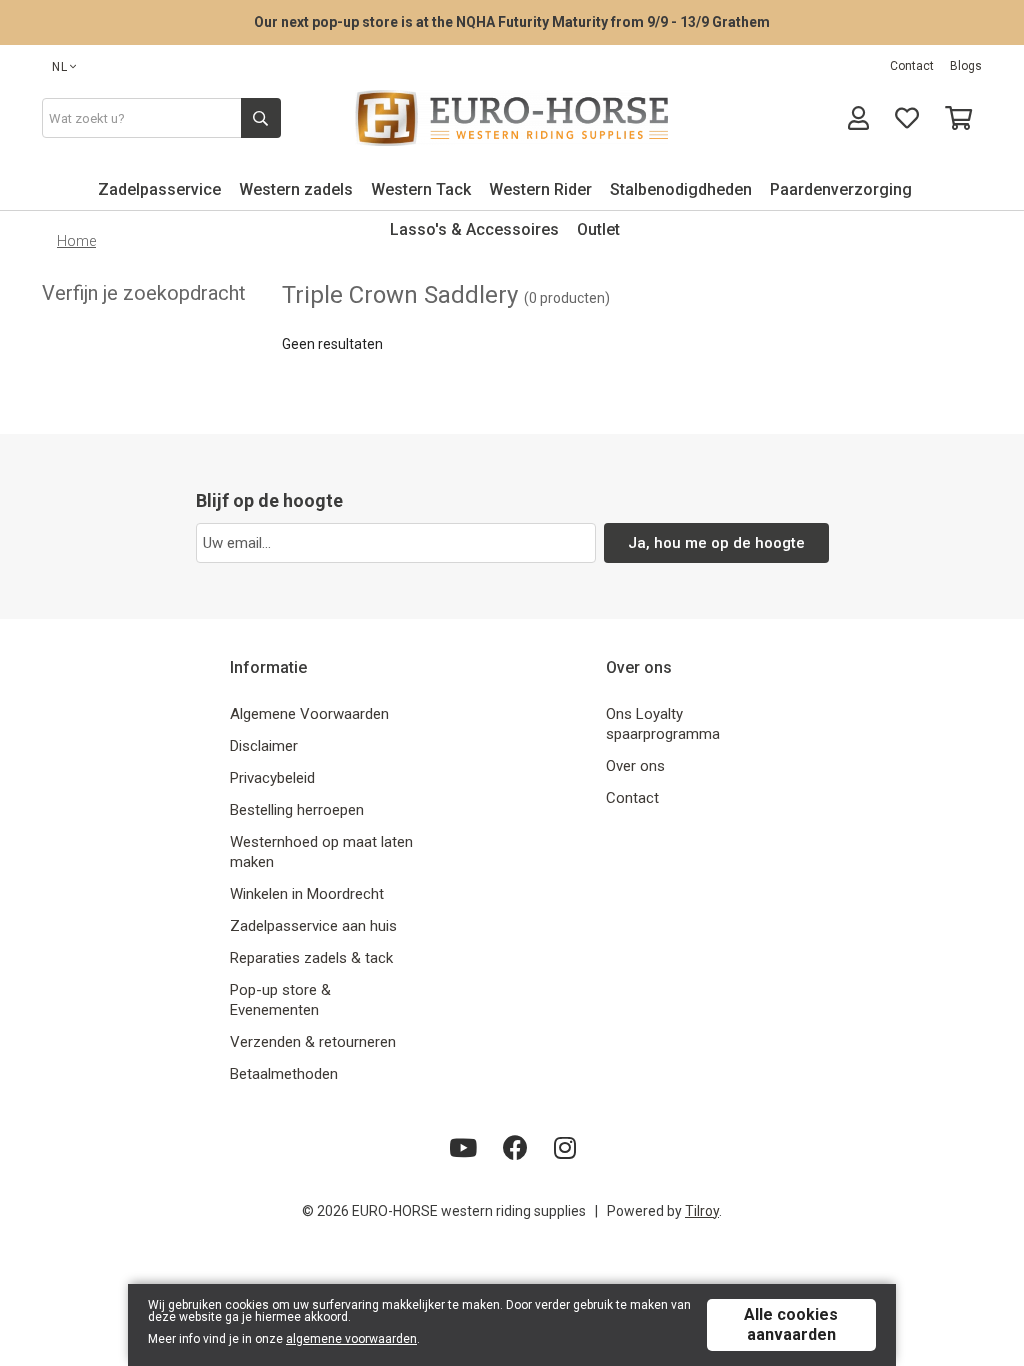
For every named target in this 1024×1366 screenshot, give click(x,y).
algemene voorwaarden (351, 1339)
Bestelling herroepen (297, 810)
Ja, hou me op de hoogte (716, 543)
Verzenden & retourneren (313, 1042)
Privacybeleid (272, 778)
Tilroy (702, 1211)
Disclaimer (264, 746)
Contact (912, 66)
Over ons (635, 766)
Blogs (966, 66)
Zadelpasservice (159, 189)
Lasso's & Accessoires (474, 229)
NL (60, 67)
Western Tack (421, 189)
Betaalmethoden (284, 1074)
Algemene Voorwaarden (309, 714)
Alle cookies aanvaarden (791, 1324)
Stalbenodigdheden (681, 189)
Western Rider (540, 189)
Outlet (598, 229)
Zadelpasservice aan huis (313, 926)
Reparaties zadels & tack (311, 958)
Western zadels (296, 189)
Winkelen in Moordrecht (307, 894)
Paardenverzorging (841, 189)
